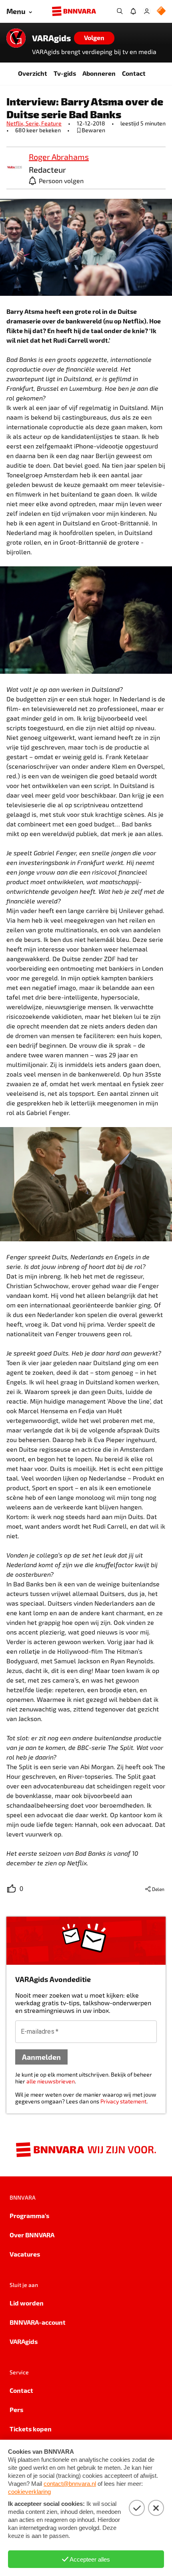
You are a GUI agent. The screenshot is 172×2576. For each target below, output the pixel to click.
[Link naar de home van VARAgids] (16, 38)
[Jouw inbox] (133, 11)
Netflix (16, 123)
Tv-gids (65, 73)
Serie (33, 123)
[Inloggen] (147, 11)
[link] (14, 168)
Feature (51, 123)
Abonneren (99, 73)
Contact (134, 73)
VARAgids (51, 38)
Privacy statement (123, 2101)
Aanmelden (41, 2057)
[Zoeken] (120, 11)
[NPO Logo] (161, 11)
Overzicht (33, 73)
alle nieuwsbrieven (51, 2081)
